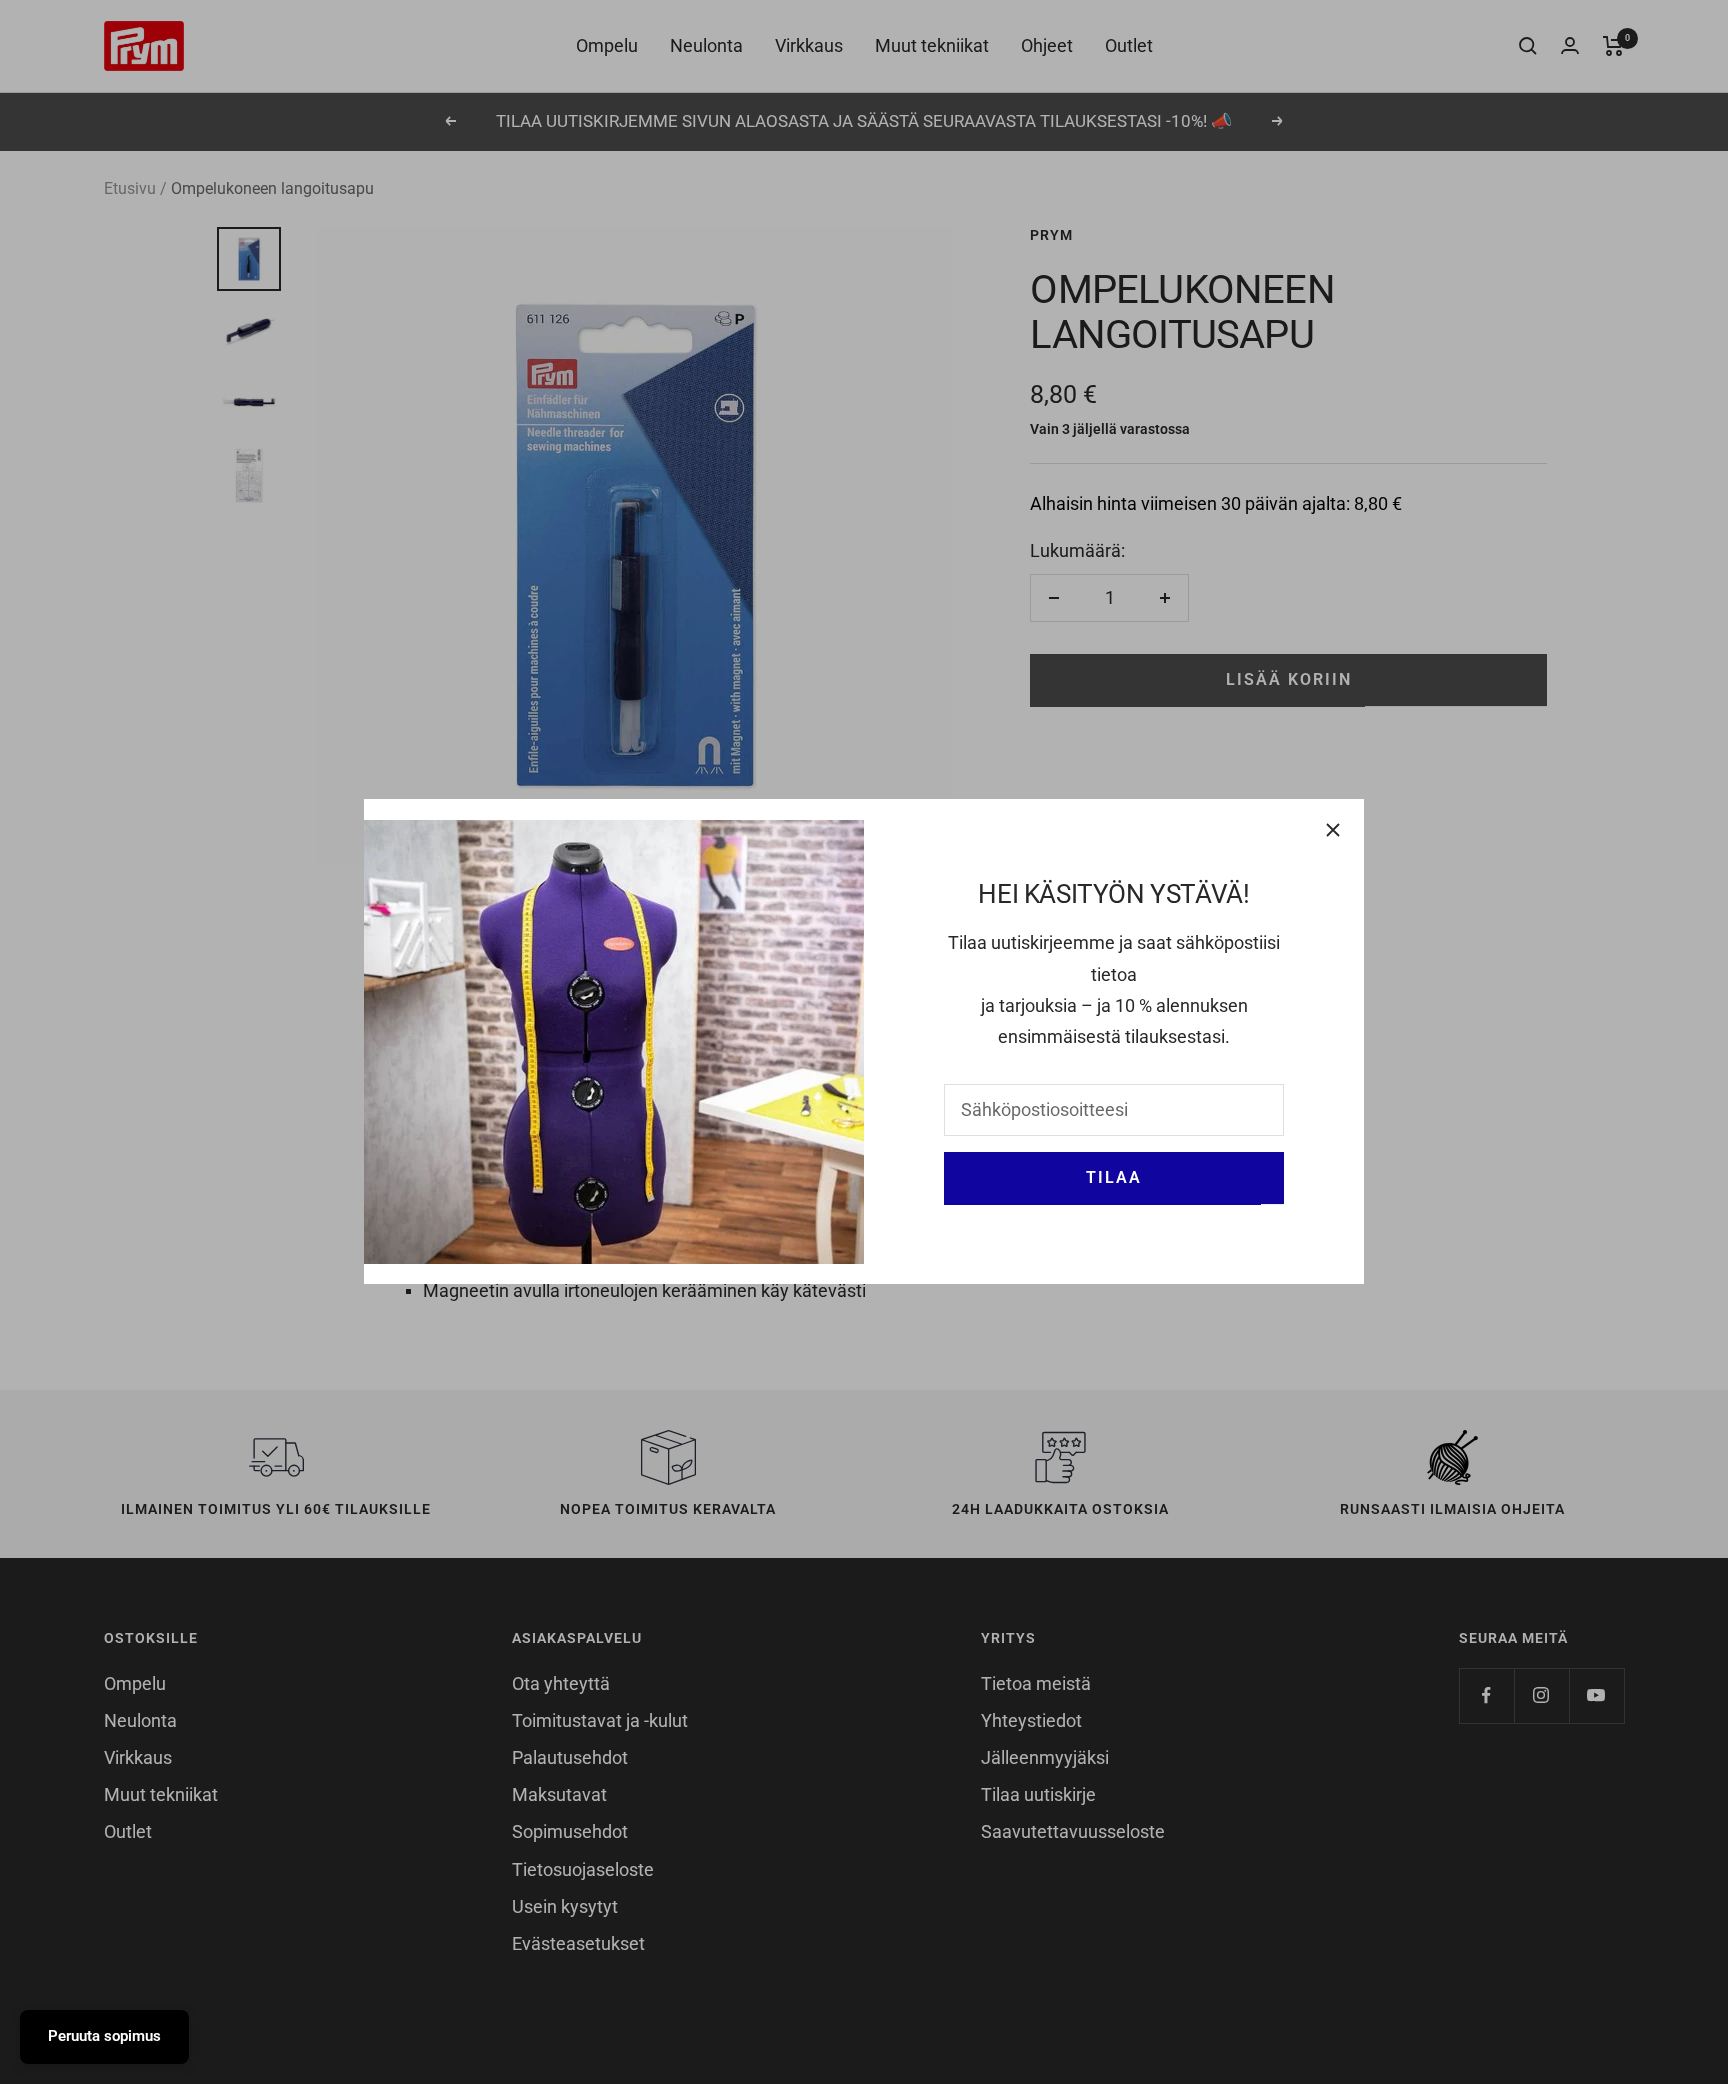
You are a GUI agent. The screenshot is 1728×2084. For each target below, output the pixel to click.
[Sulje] (1333, 830)
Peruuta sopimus (104, 2036)
